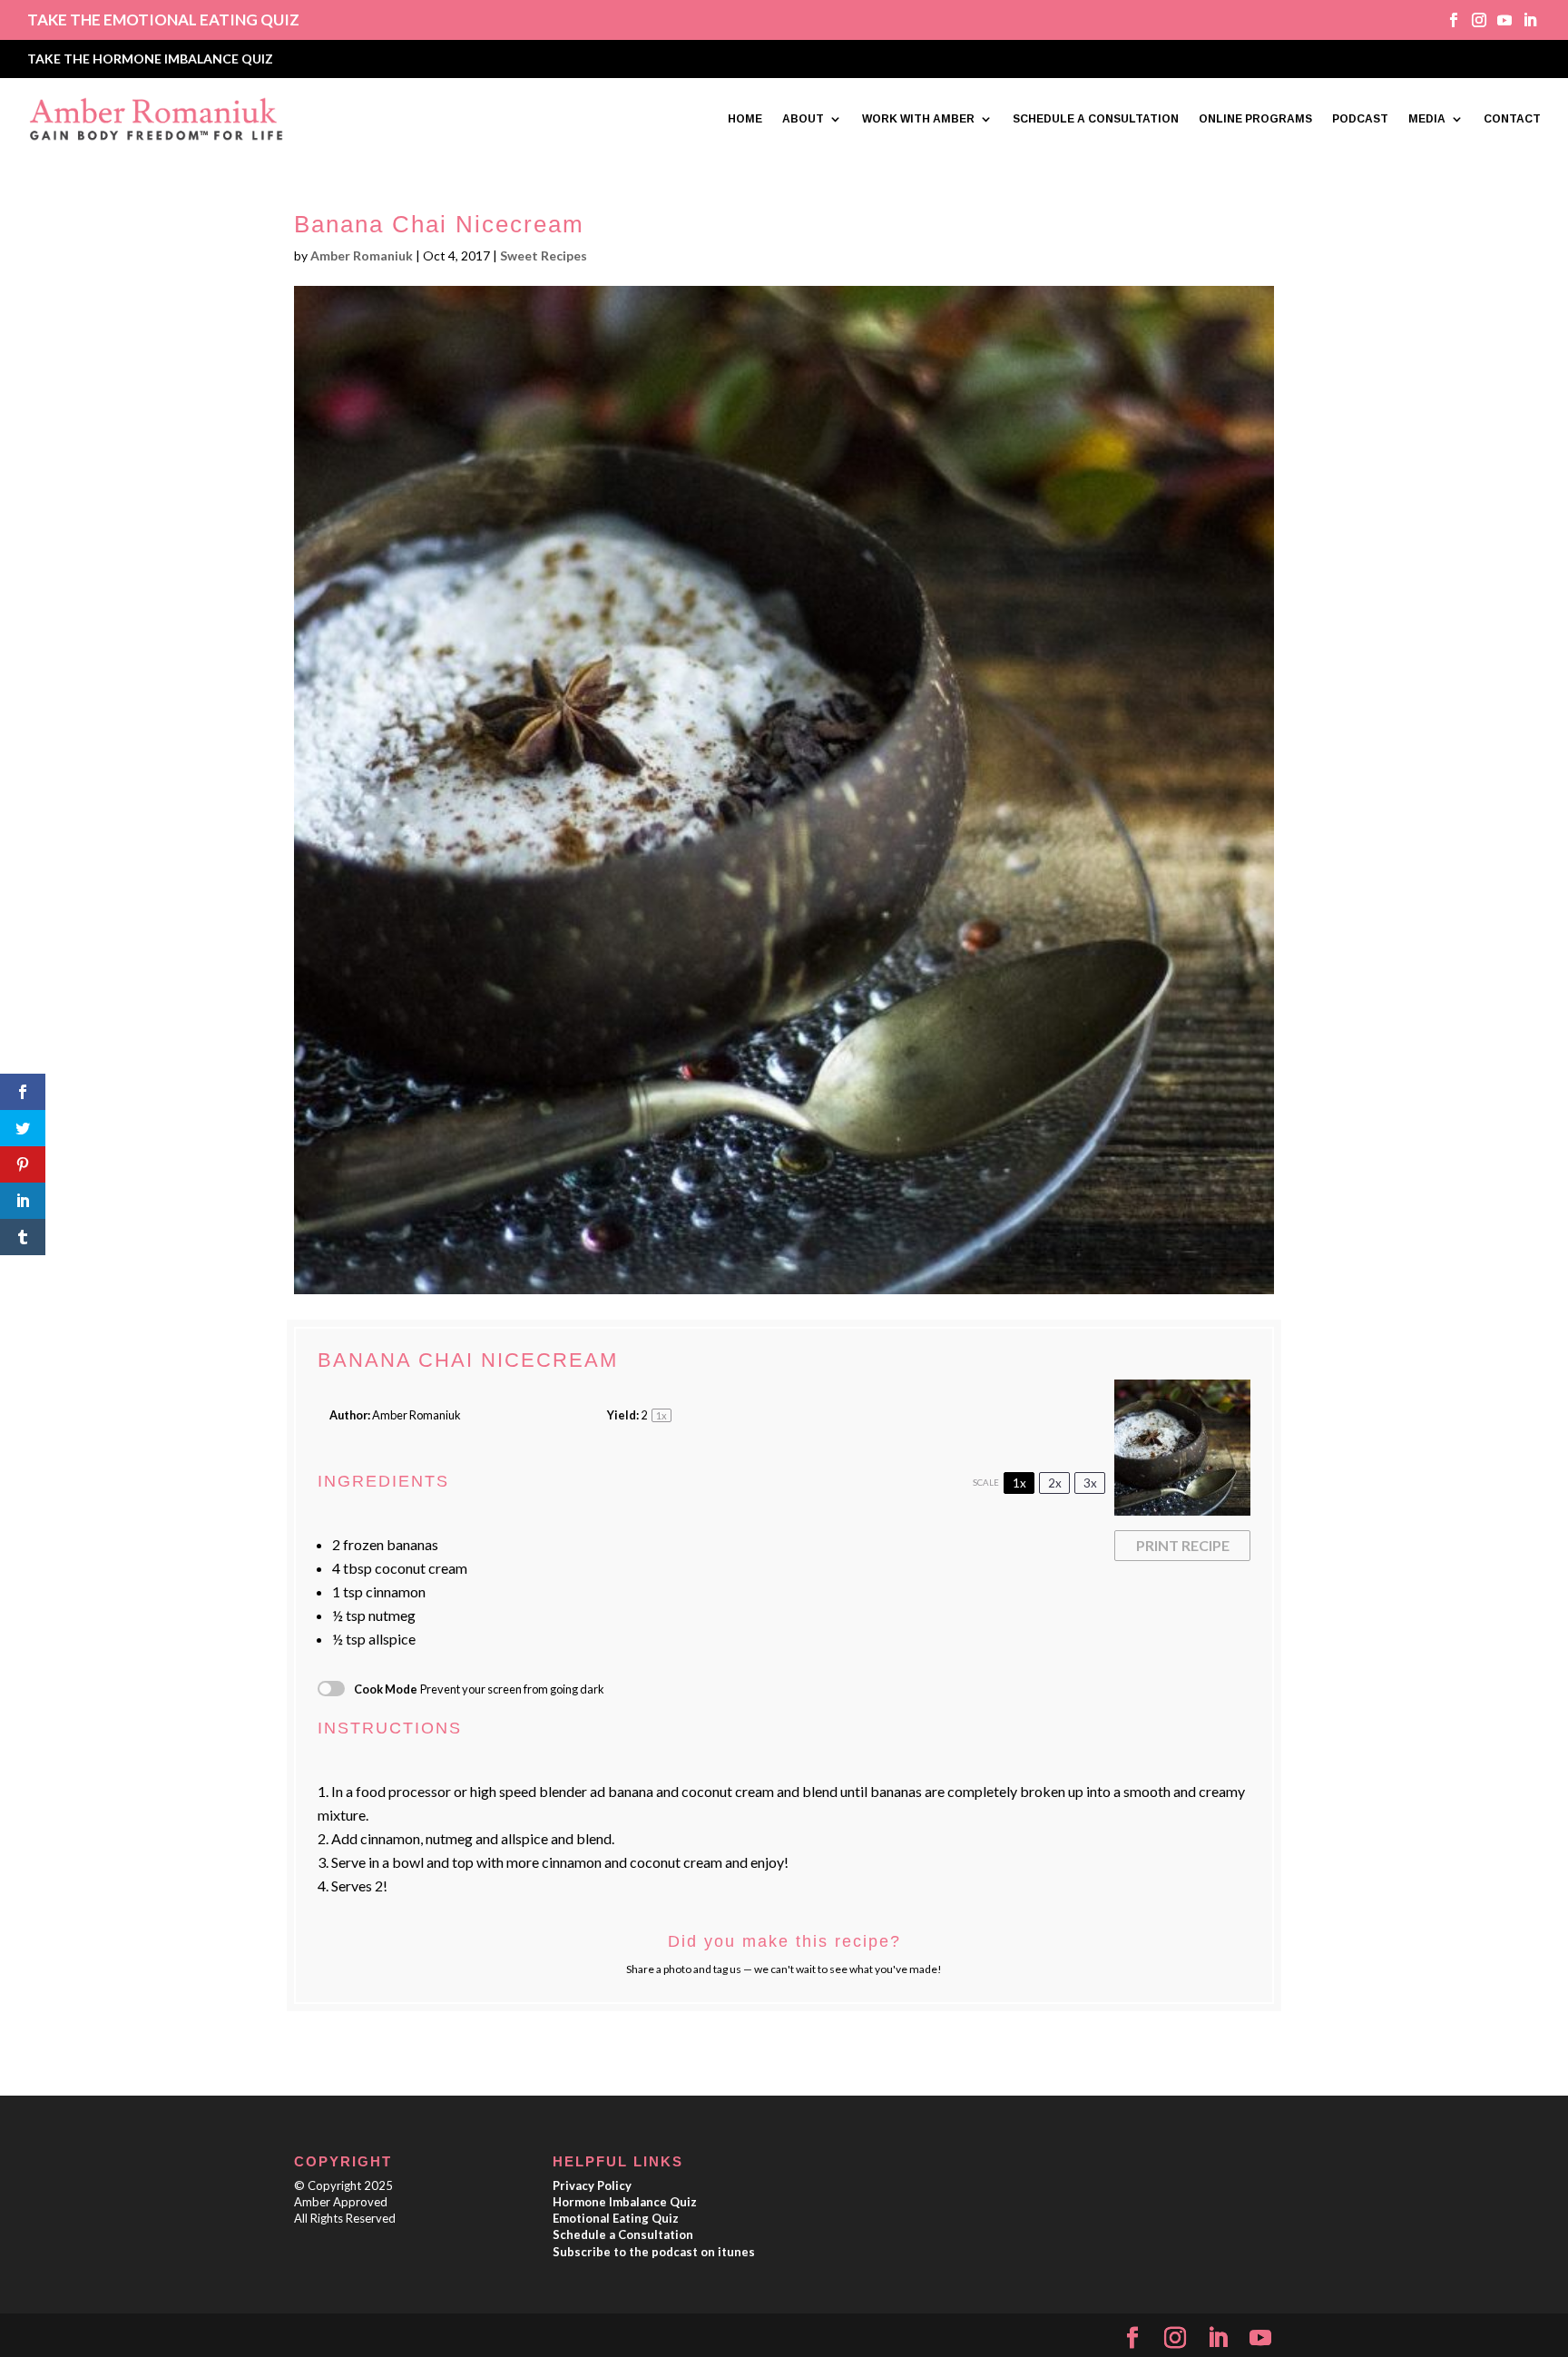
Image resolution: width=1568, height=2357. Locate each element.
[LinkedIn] (1218, 2338)
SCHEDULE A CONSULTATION (1096, 119)
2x (1055, 1483)
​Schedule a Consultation (623, 2234)
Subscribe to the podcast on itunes (654, 2252)
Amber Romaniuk (362, 255)
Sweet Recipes (544, 255)
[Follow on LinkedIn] (1524, 20)
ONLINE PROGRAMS (1255, 119)
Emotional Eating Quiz (616, 2218)
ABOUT (803, 119)
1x (1019, 1483)
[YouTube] (1260, 2338)
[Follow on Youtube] (1498, 20)
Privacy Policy (592, 2185)
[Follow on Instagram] (1473, 20)
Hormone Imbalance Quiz (625, 2202)
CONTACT (1512, 119)
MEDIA (1427, 119)
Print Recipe (1183, 1545)
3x (1090, 1483)
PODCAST (1360, 119)
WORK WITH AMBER (918, 119)
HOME (745, 119)
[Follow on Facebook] (1447, 20)
